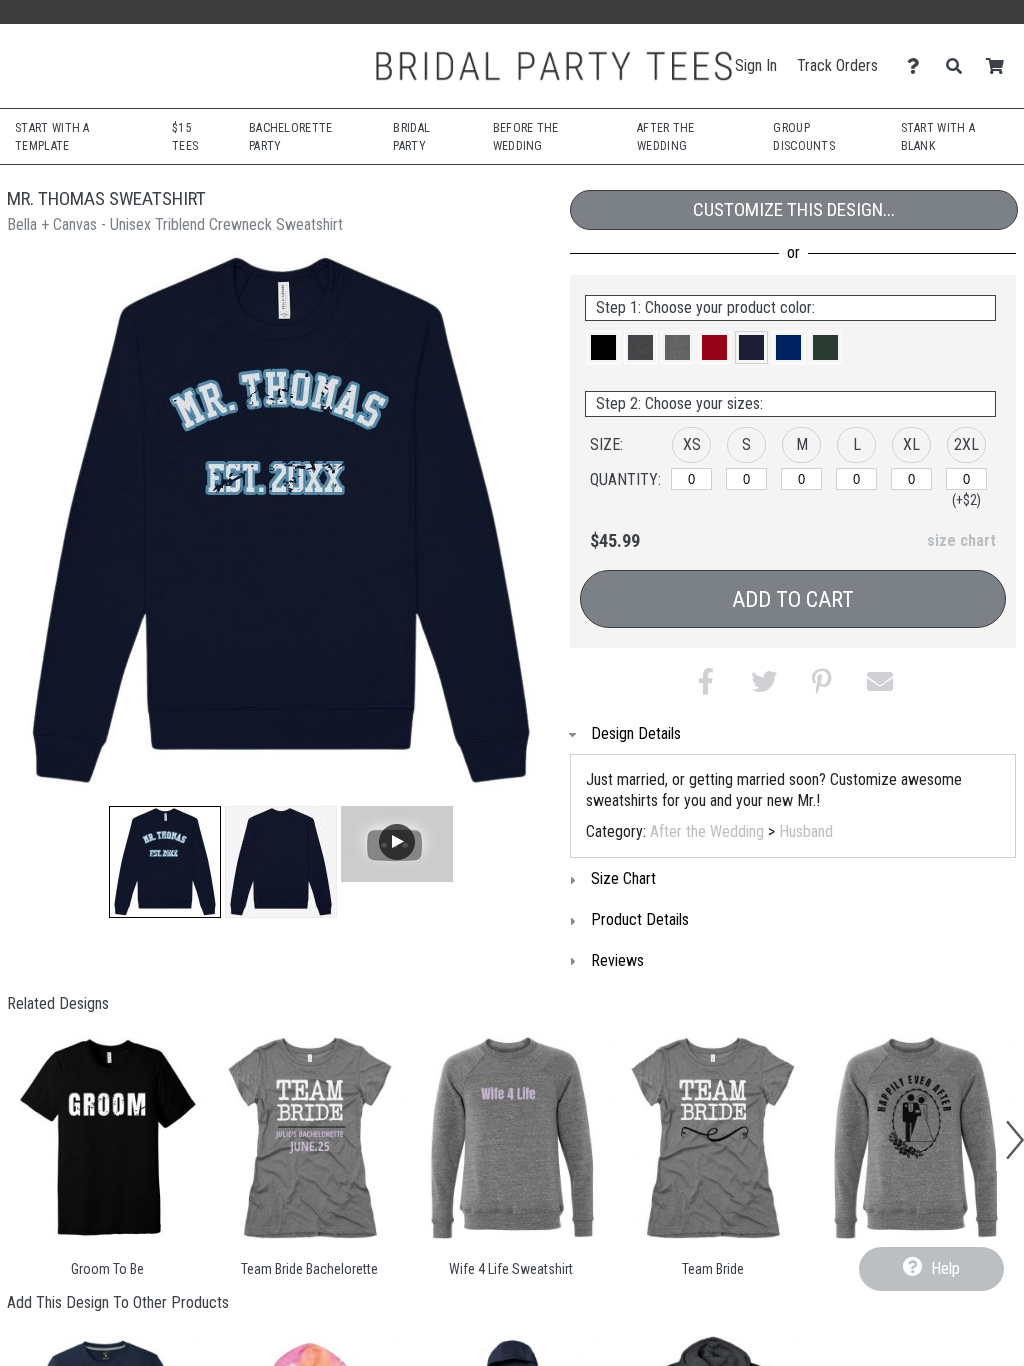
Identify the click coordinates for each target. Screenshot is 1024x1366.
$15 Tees (185, 137)
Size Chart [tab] (623, 878)
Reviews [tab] (617, 960)
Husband (806, 831)
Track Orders (837, 65)
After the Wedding (707, 831)
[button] (165, 862)
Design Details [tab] (636, 733)
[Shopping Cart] (1000, 66)
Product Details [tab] (640, 919)
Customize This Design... (794, 209)
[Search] (959, 66)
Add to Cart (793, 599)
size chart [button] (961, 540)
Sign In (756, 65)
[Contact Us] (918, 66)
